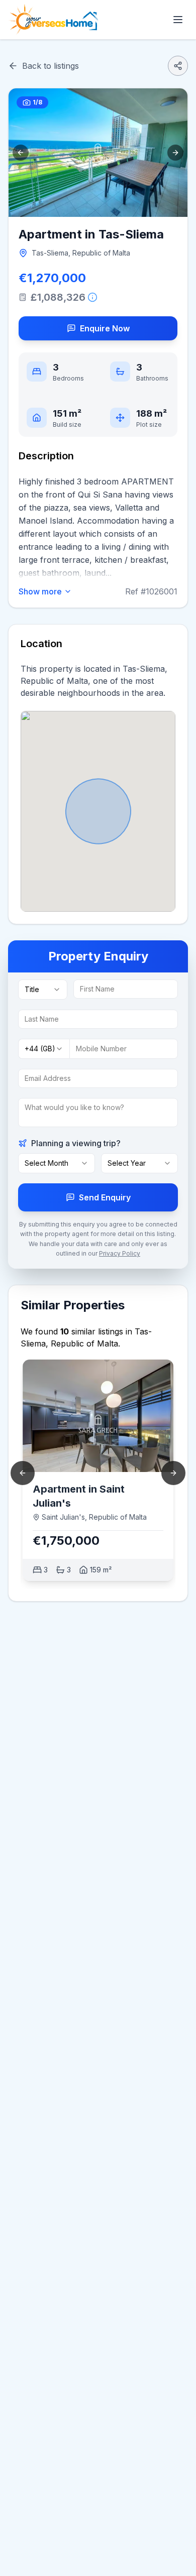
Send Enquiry (105, 1197)
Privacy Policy (120, 1253)
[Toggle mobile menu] (178, 20)
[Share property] (178, 66)
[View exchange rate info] (92, 297)
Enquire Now (105, 328)
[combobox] (43, 990)
